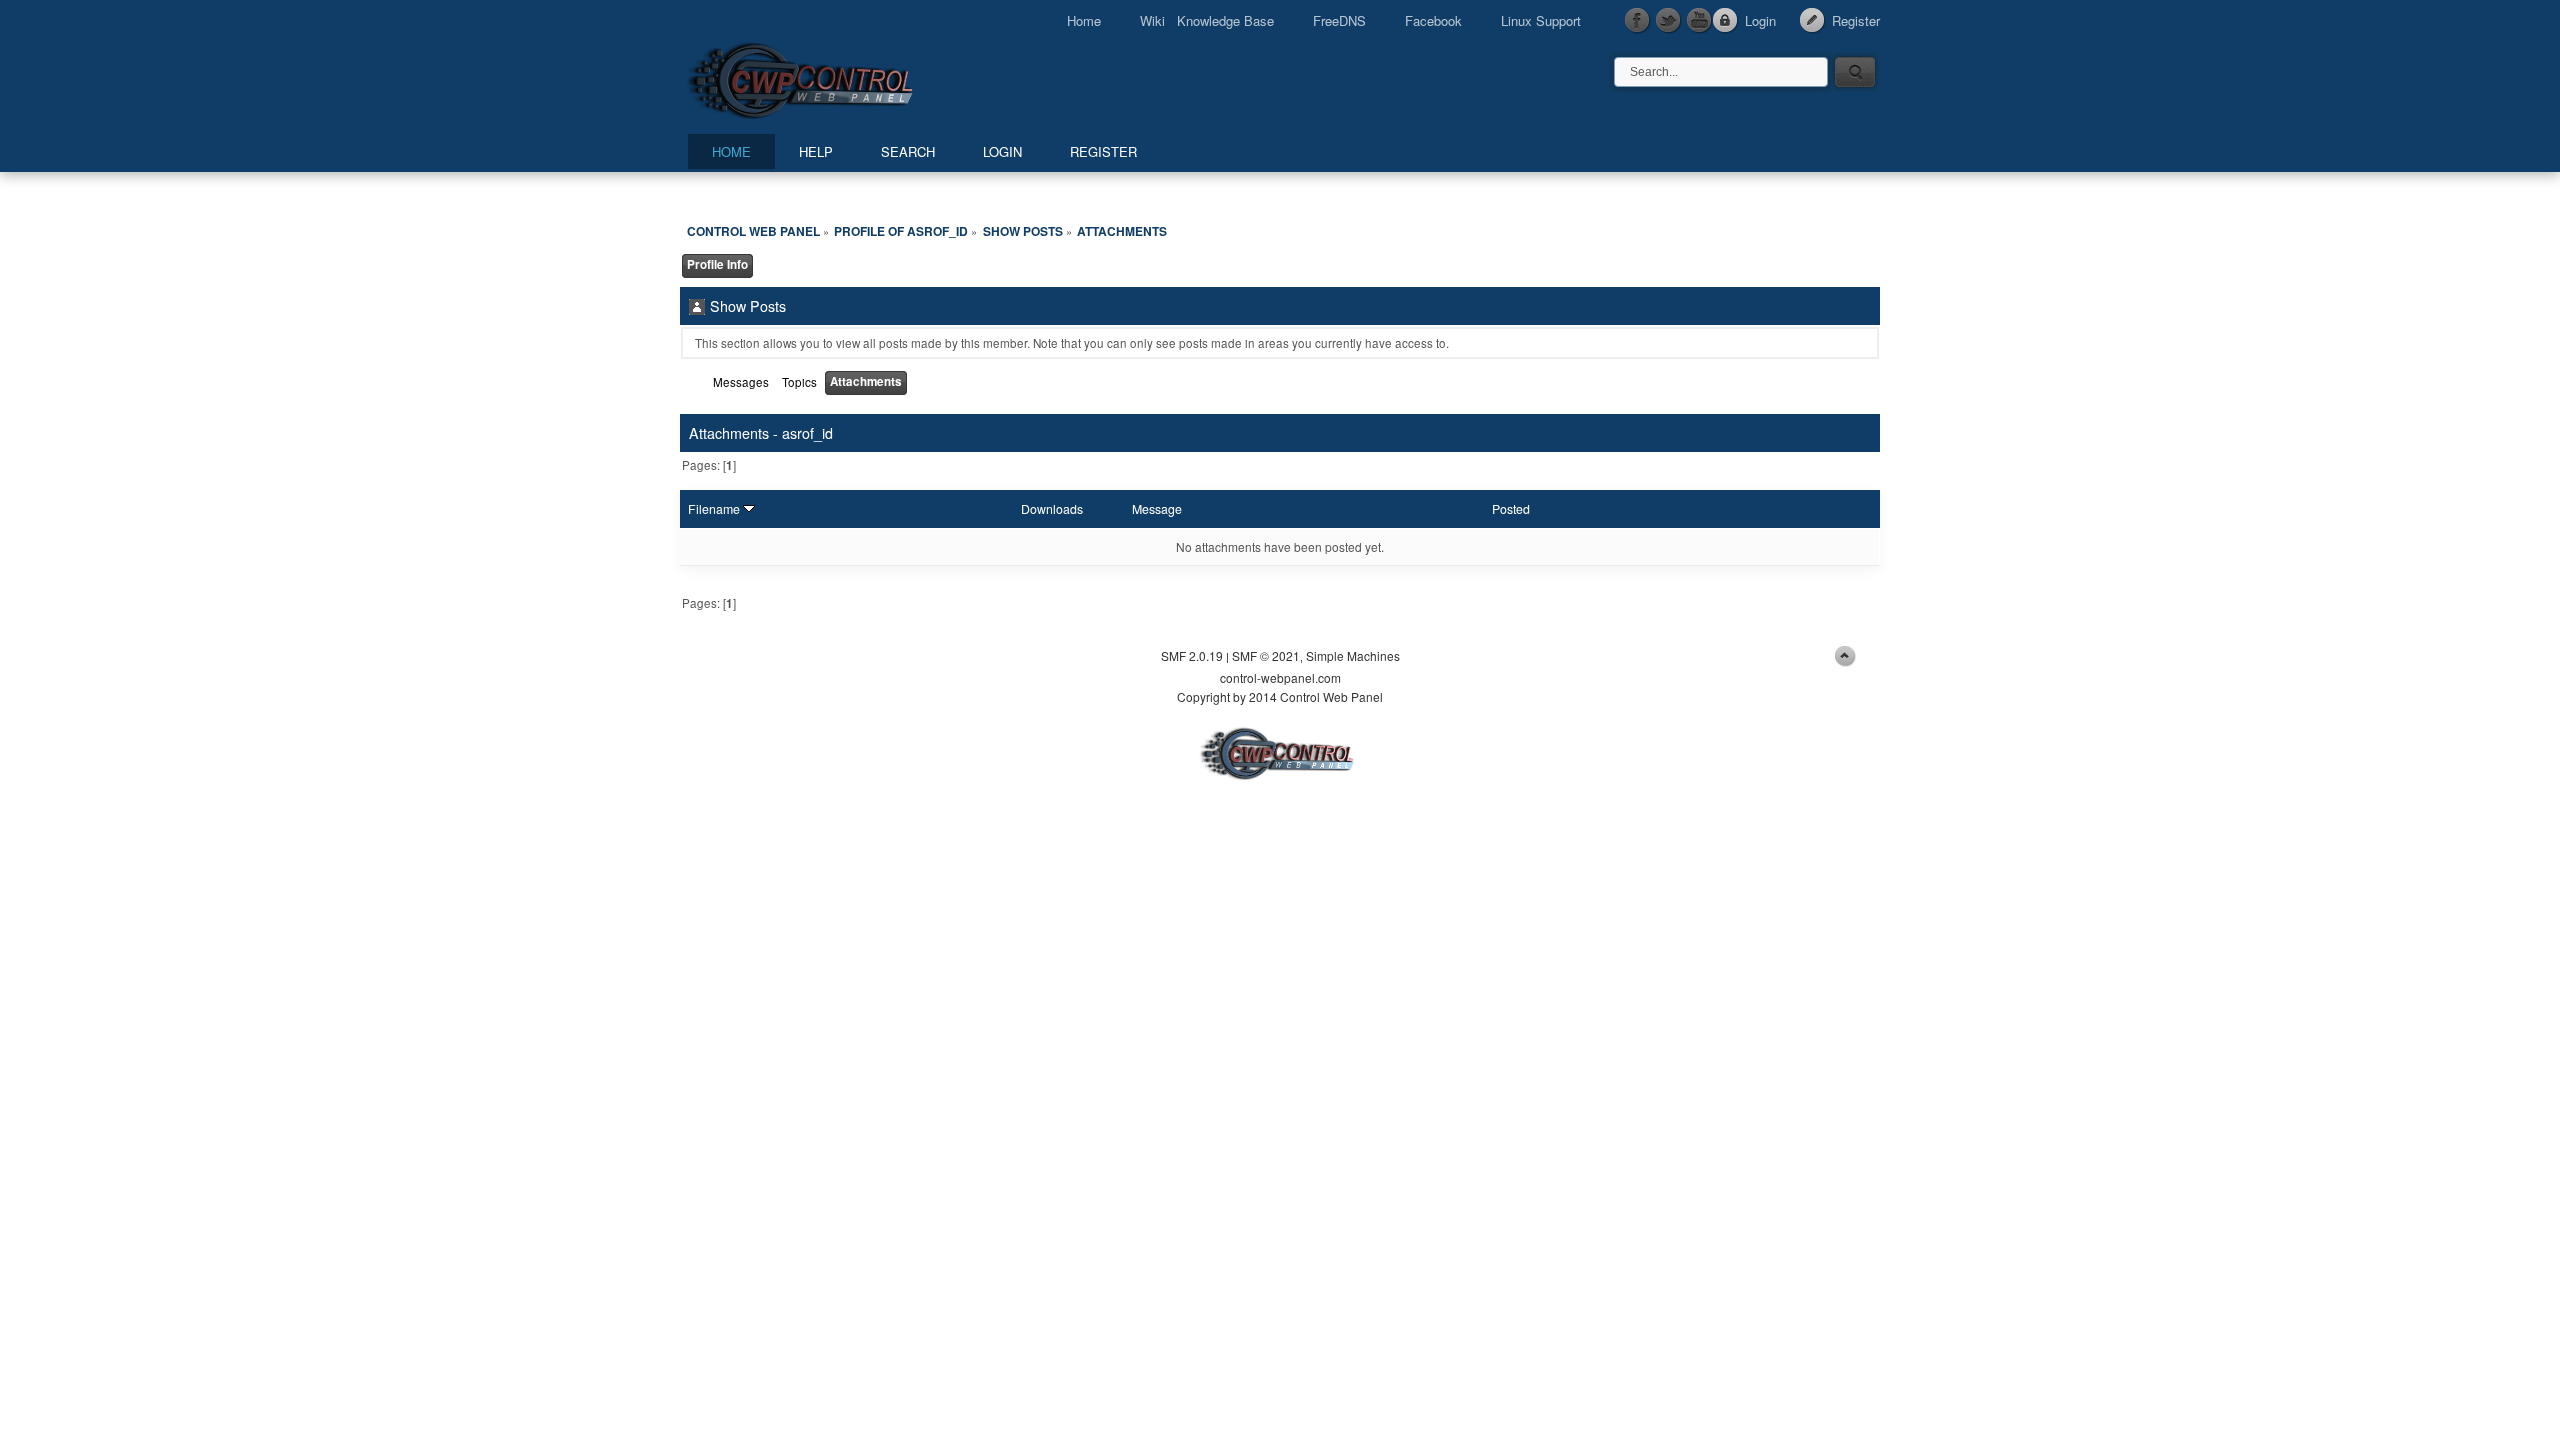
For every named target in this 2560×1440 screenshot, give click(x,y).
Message (1157, 509)
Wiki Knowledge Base (1207, 20)
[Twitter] (1669, 21)
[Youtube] (1700, 21)
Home (1084, 20)
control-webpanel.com (1280, 677)
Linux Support (1541, 20)
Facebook (1433, 20)
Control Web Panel (845, 77)
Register (1856, 20)
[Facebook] (1638, 21)
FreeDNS (1339, 20)
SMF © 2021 (1266, 655)
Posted (1511, 509)
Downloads (1052, 509)
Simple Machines (1353, 655)
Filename (715, 509)
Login (1760, 20)
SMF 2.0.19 (1192, 655)
